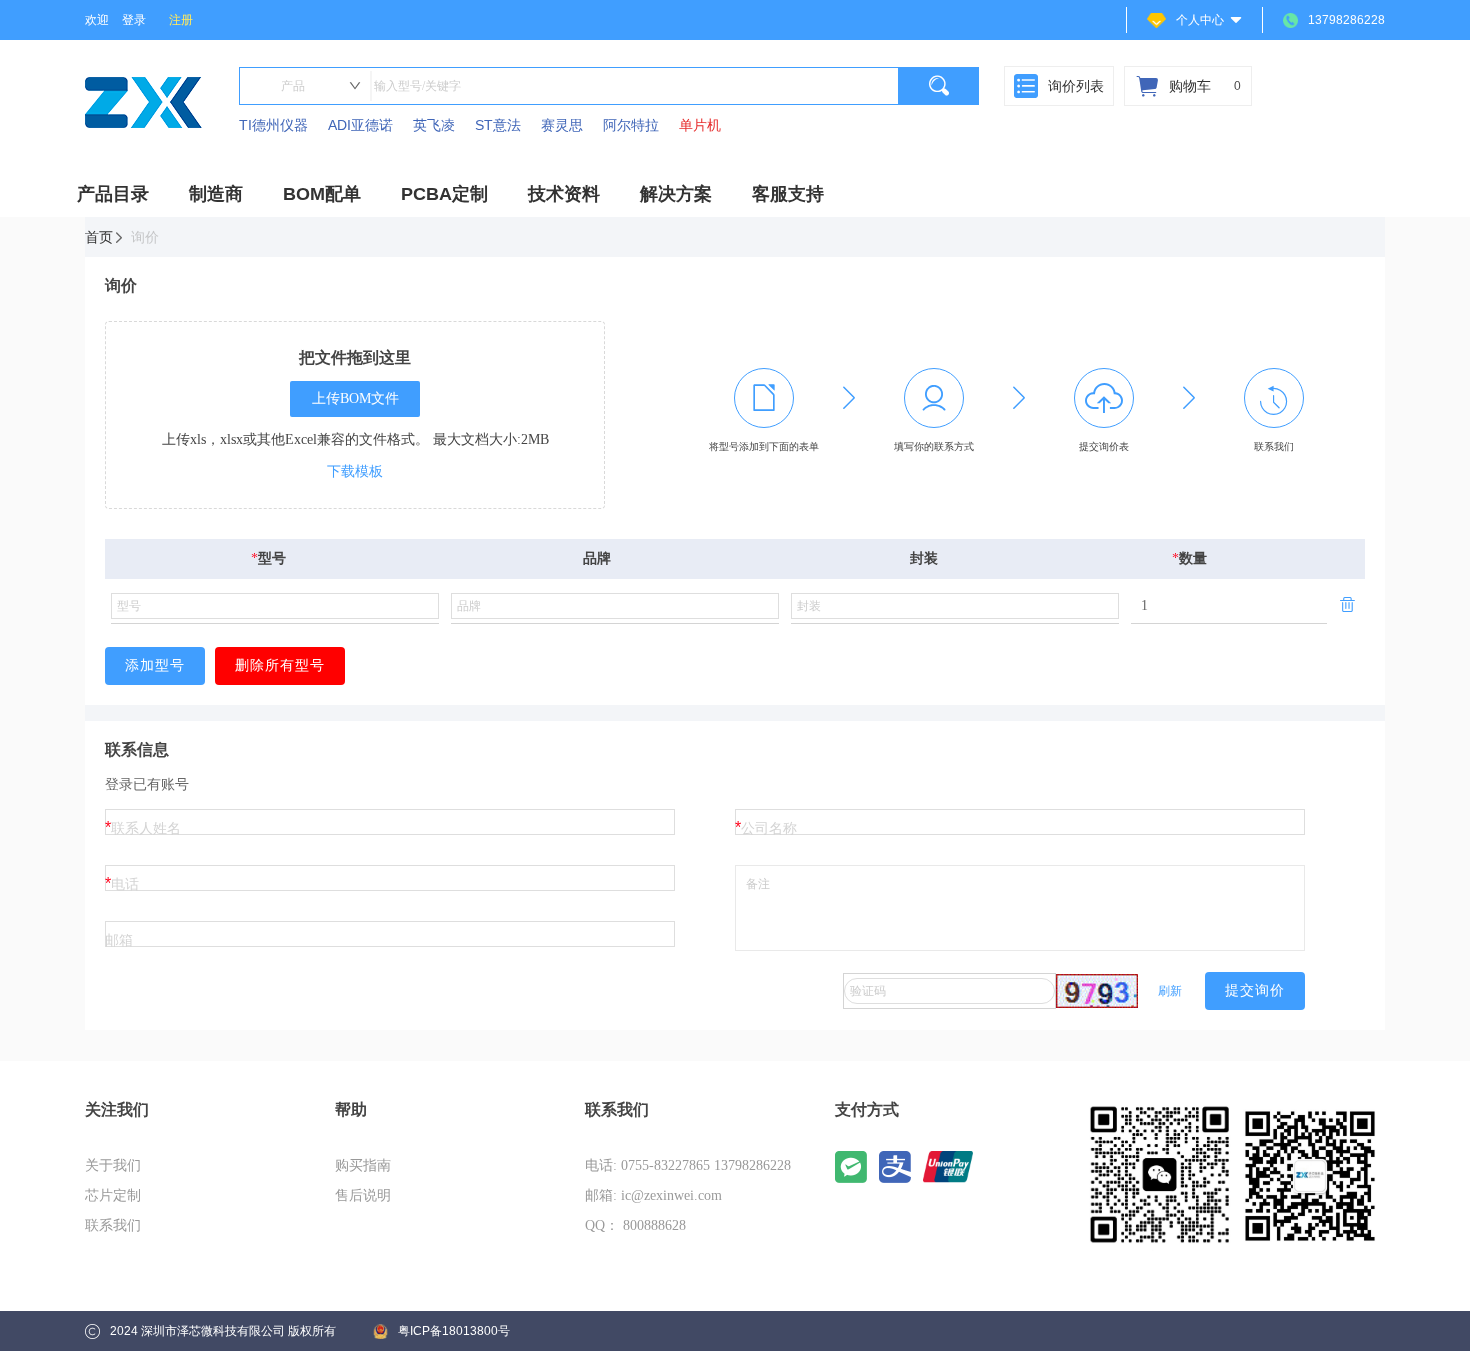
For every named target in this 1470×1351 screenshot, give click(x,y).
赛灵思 (562, 125)
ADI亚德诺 (360, 125)
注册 (181, 20)
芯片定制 (113, 1195)
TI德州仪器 (273, 125)
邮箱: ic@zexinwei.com (653, 1195)
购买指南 (363, 1165)
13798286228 (1346, 20)
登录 (134, 20)
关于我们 (113, 1165)
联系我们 (113, 1225)
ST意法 (498, 125)
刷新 (1170, 991)
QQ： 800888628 (635, 1225)
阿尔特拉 (631, 125)
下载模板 (355, 471)
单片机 (700, 125)
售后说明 (363, 1195)
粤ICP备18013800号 (454, 1331)
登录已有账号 (147, 784)
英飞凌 (434, 125)
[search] (939, 86)
